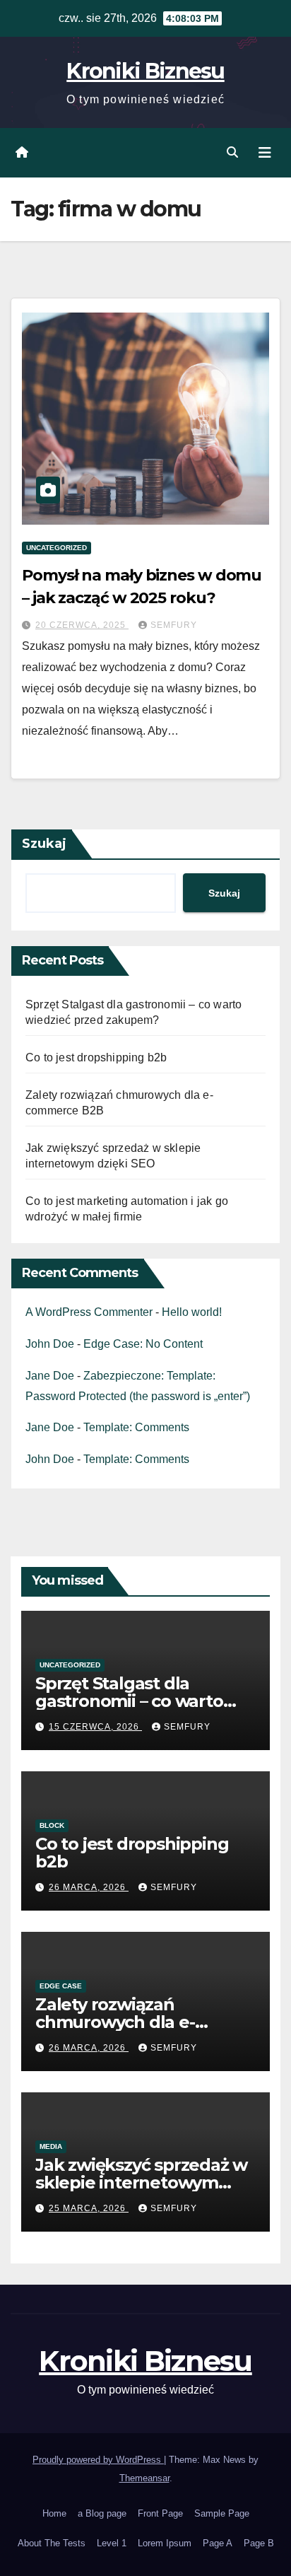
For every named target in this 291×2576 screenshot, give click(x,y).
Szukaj (44, 844)
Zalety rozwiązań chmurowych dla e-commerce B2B (115, 2022)
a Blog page (102, 2513)
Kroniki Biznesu (145, 71)
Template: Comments (136, 1427)
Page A (218, 2543)
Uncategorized (57, 548)
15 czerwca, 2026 (95, 1727)
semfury (174, 625)
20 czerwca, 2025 (82, 625)
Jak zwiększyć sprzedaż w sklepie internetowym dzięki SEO (141, 2182)
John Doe (50, 1344)
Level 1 (112, 2543)
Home (54, 2513)
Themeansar (144, 2478)
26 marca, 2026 (89, 1887)
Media (51, 2146)
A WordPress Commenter (89, 1312)
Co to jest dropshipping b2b (96, 1057)
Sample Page (222, 2513)
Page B (259, 2543)
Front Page (160, 2513)
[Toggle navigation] (265, 153)
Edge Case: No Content (143, 1344)
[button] (232, 152)
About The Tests (52, 2543)
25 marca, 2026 (89, 2208)
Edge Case (61, 1986)
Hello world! (192, 1312)
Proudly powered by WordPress (98, 2460)
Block (52, 1825)
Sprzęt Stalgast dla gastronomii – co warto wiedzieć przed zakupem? (143, 1701)
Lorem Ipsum (165, 2543)
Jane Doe (50, 1376)
